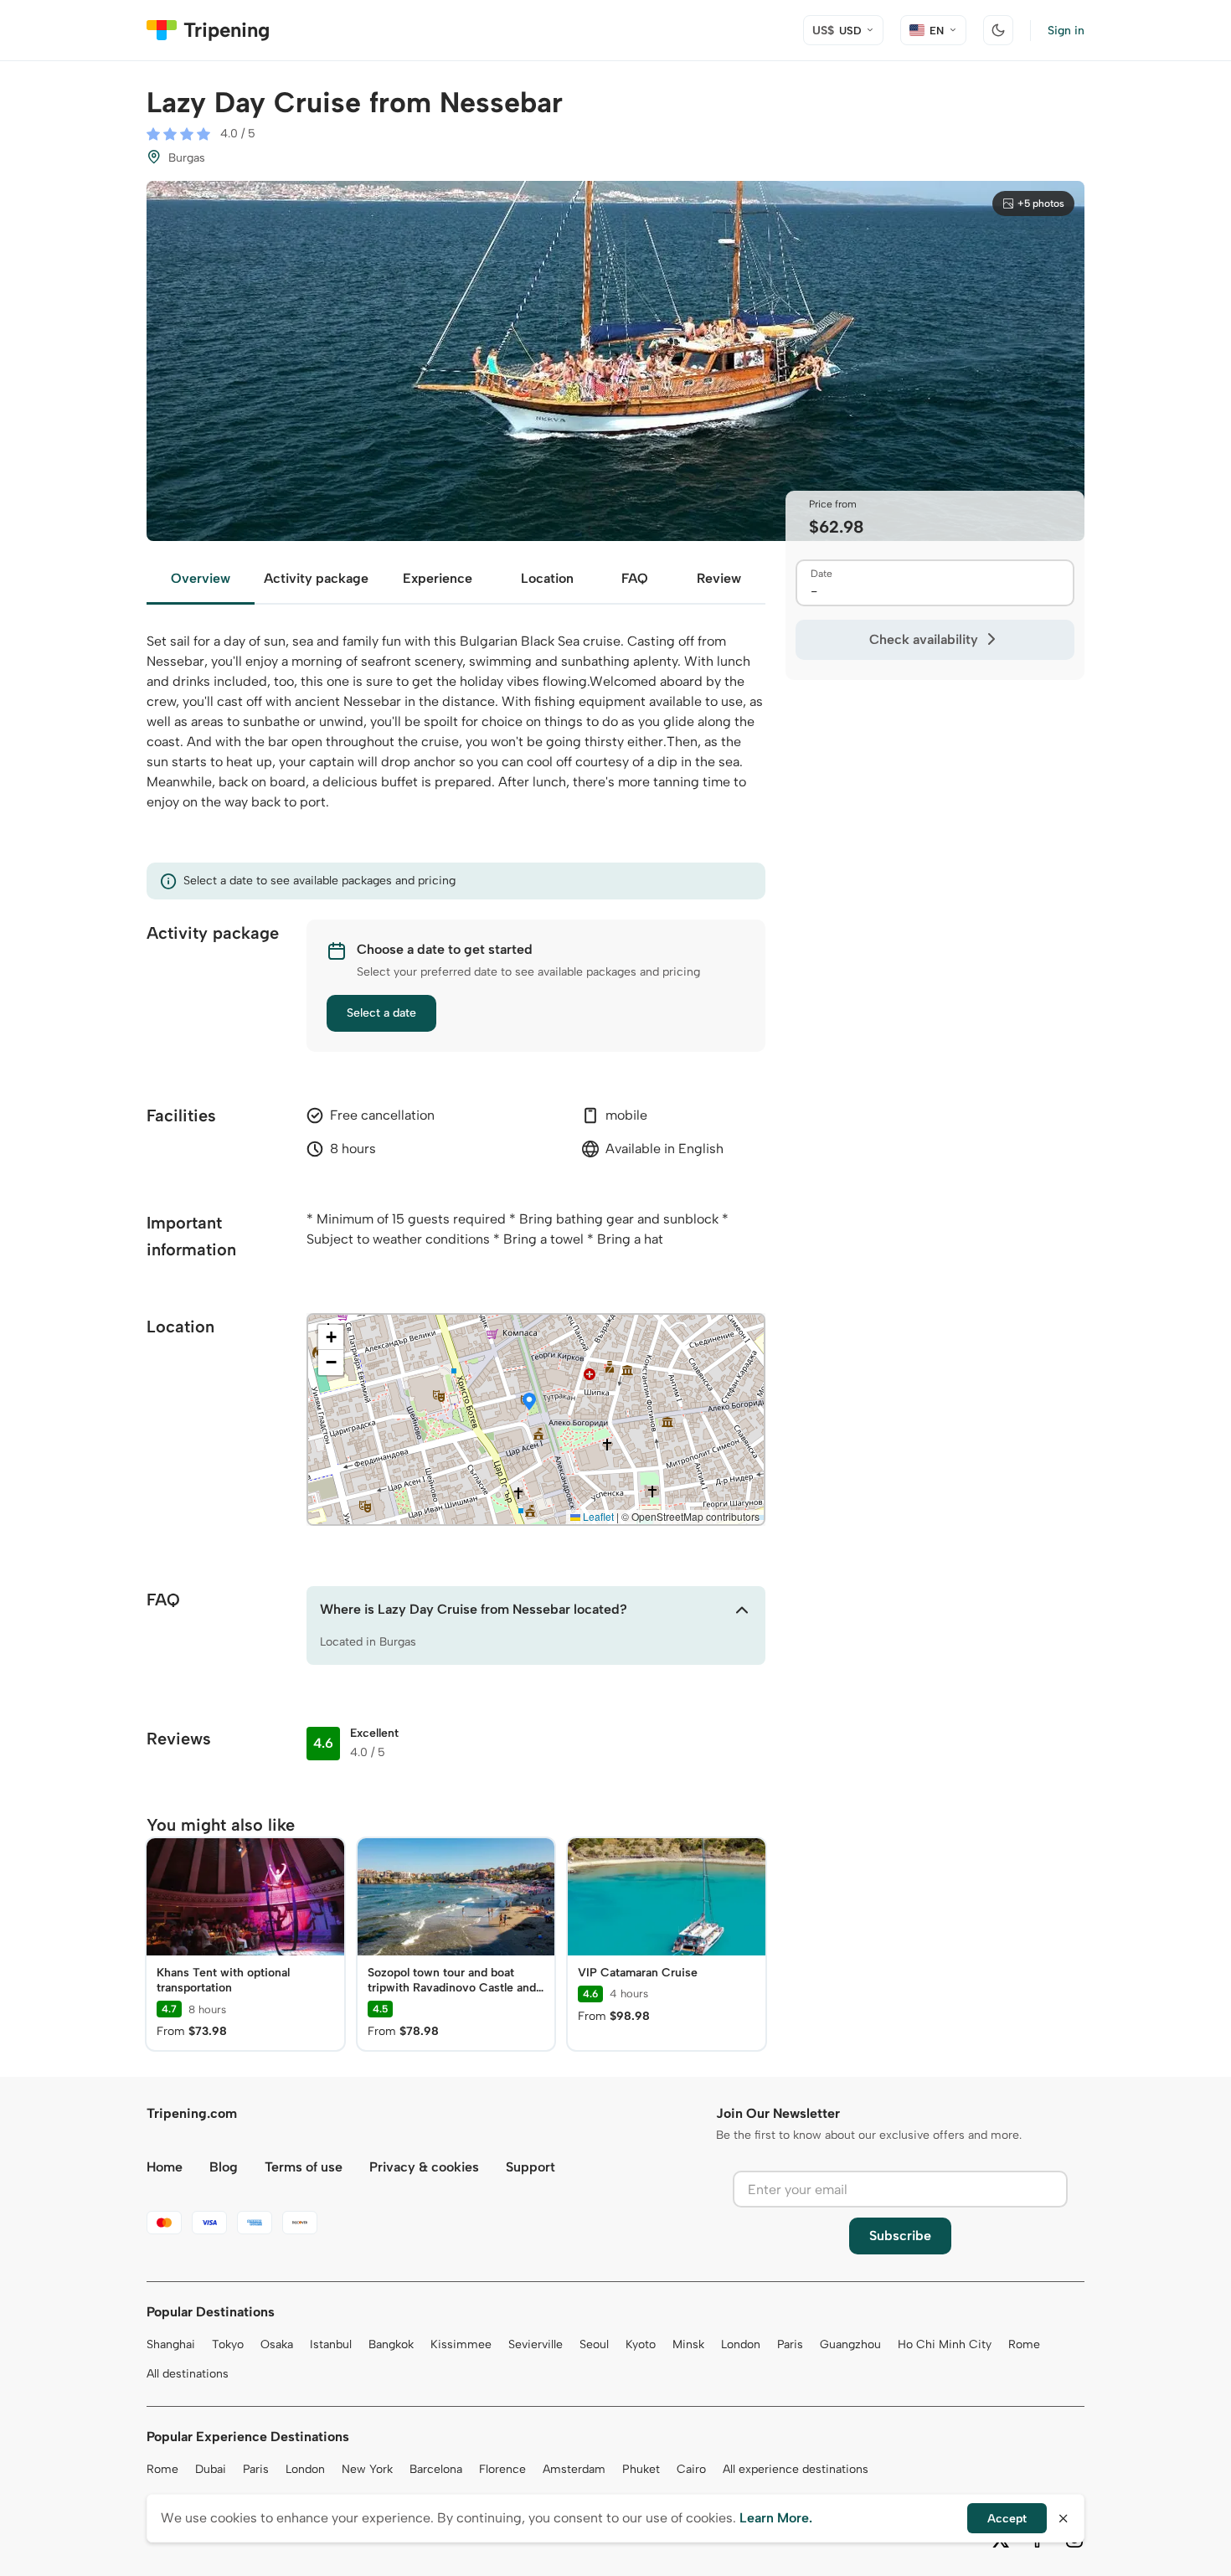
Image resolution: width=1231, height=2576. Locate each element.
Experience (438, 578)
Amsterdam (574, 2469)
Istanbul (331, 2344)
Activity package (316, 578)
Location (547, 578)
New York (367, 2469)
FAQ (635, 578)
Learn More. (776, 2518)
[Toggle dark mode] (998, 30)
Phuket (641, 2469)
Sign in (1066, 31)
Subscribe (900, 2236)
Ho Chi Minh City (945, 2344)
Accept (1007, 2519)
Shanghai (171, 2344)
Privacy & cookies (424, 2167)
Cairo (691, 2469)
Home (165, 2167)
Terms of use (304, 2167)
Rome (1024, 2344)
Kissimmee (461, 2344)
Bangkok (391, 2344)
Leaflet (597, 1516)
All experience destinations (796, 2469)
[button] (529, 1403)
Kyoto (641, 2344)
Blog (224, 2167)
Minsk (688, 2344)
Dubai (211, 2469)
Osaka (277, 2344)
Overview (201, 578)
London (741, 2344)
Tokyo (228, 2344)
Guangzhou (850, 2344)
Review (719, 578)
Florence (502, 2469)
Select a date (381, 1013)
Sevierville (536, 2344)
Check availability (924, 639)
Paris (790, 2344)
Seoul (594, 2344)
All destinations (188, 2374)
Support (531, 2167)
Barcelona (436, 2469)
